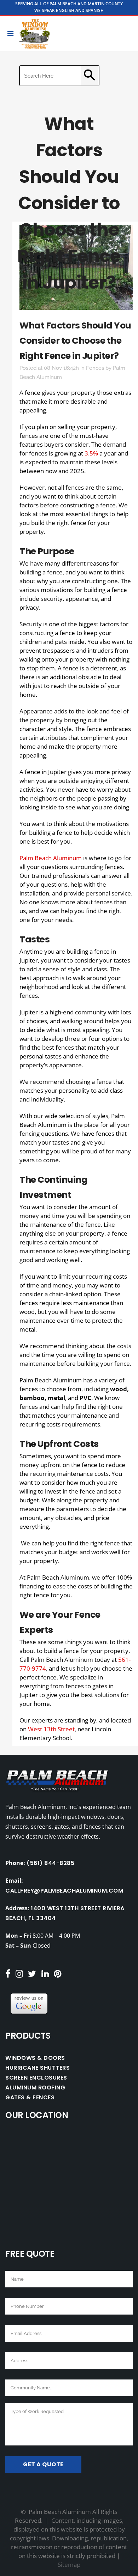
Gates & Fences (30, 2097)
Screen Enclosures (36, 2078)
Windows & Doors (35, 2058)
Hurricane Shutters (38, 2068)
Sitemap (69, 2565)
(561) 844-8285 (50, 1863)
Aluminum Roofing (35, 2088)
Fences (95, 368)
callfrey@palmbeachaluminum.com (64, 1891)
